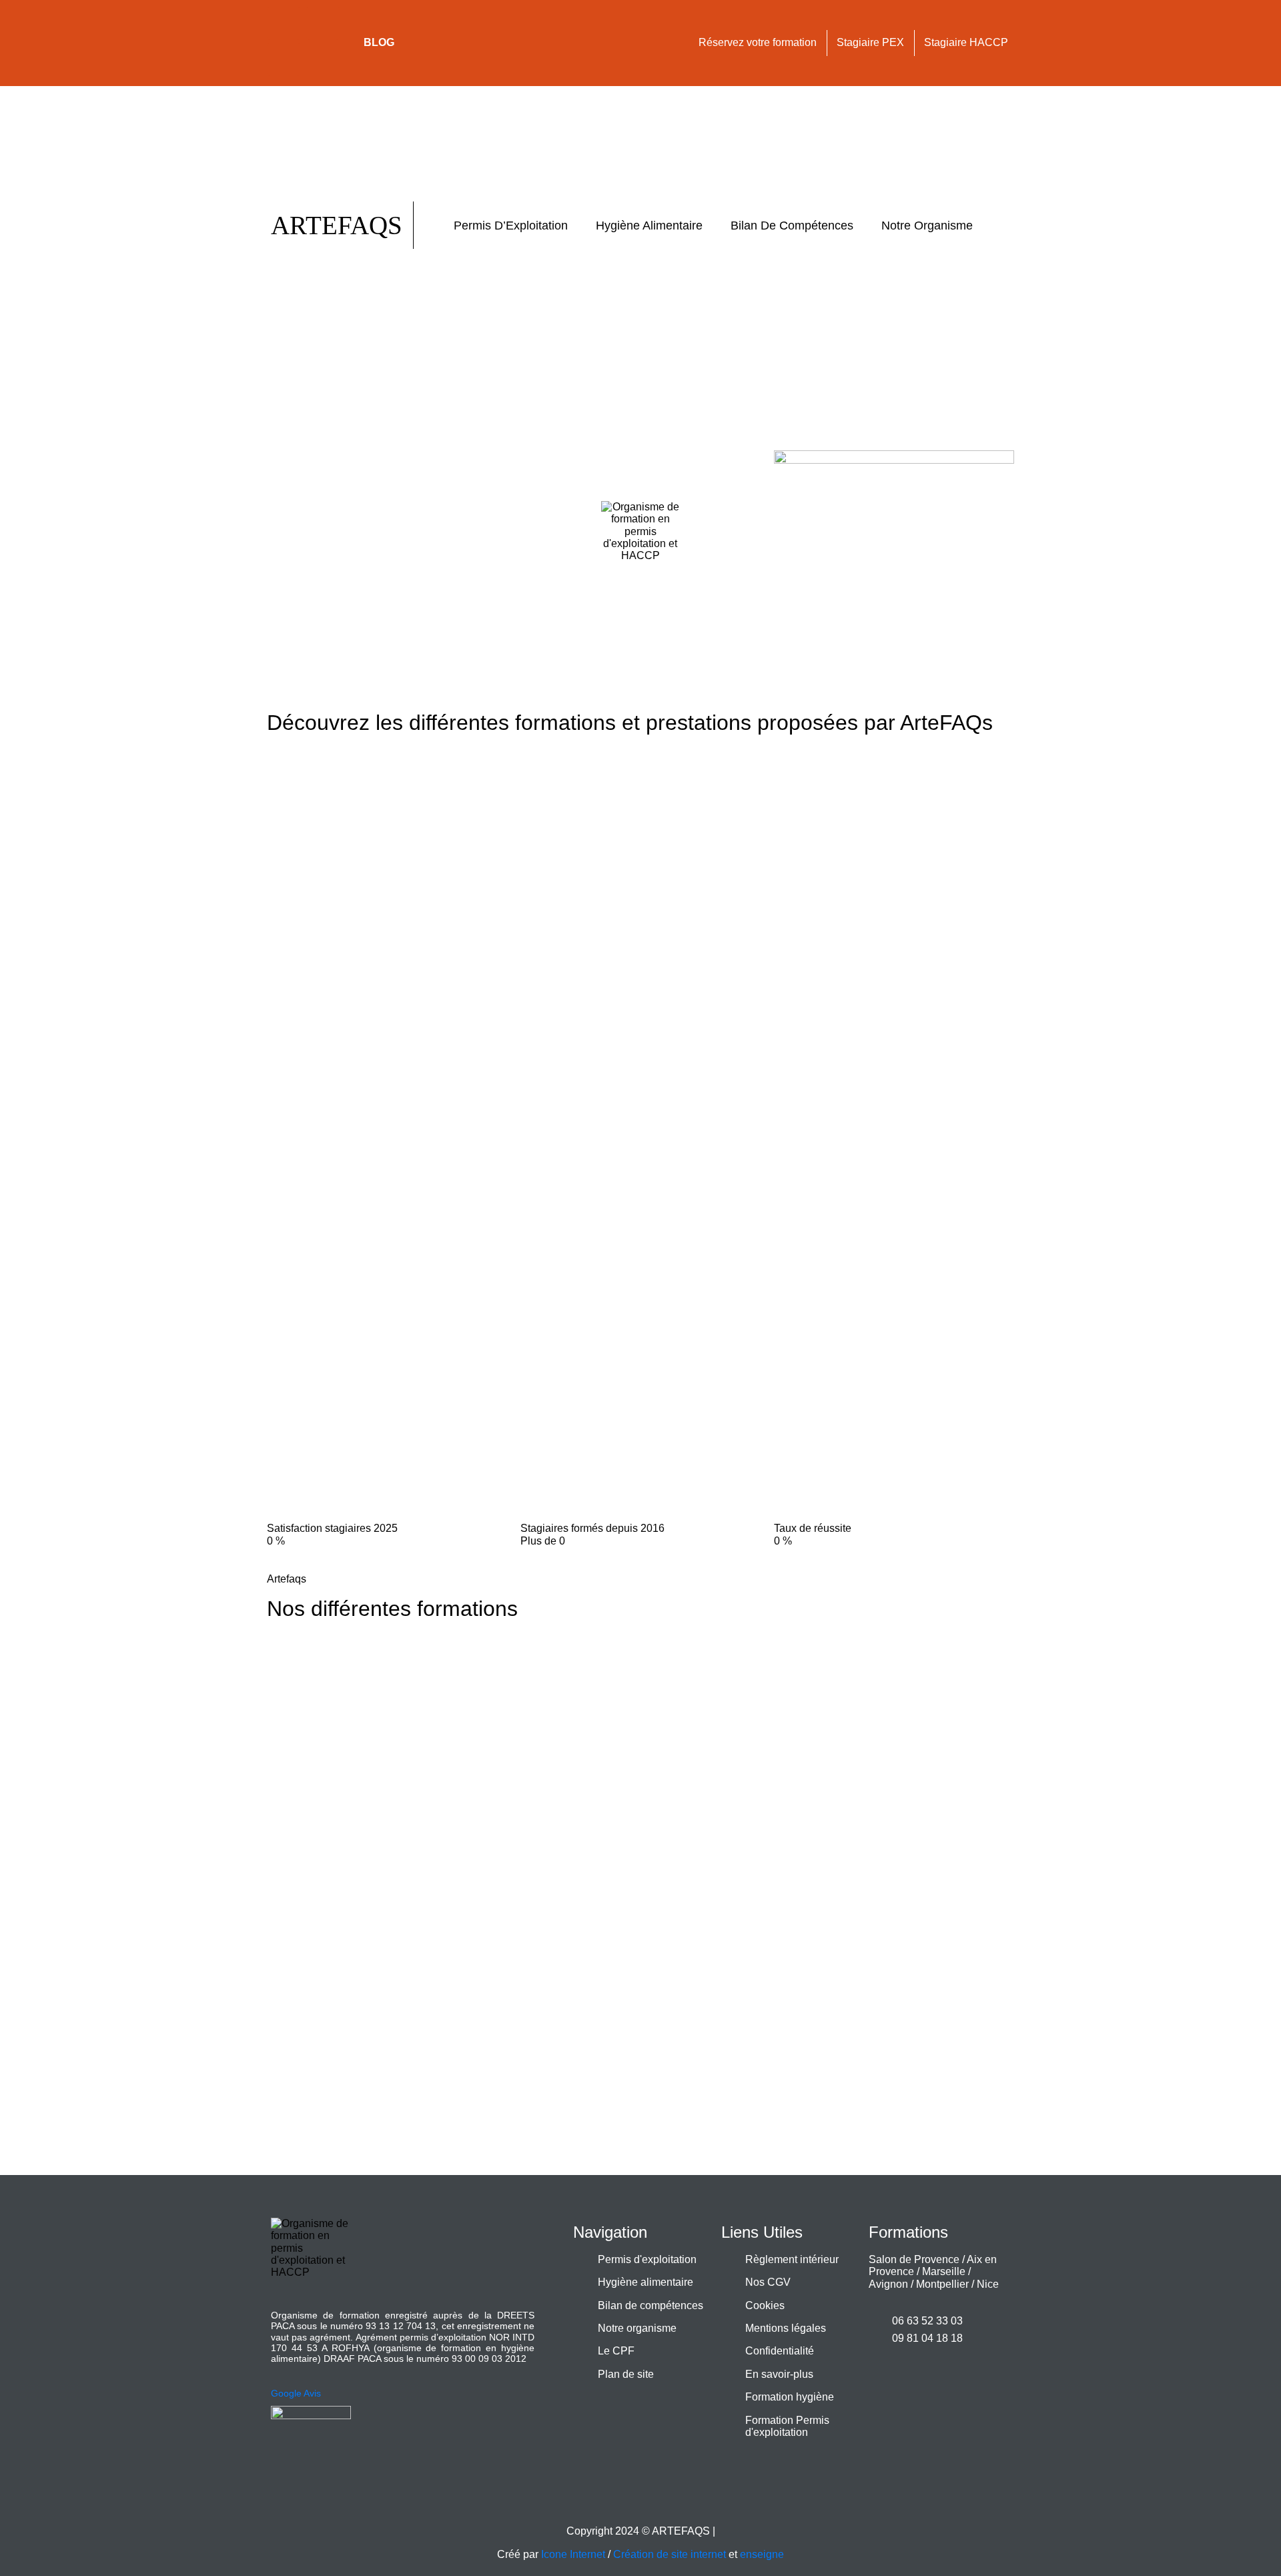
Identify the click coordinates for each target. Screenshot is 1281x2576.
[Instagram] (284, 59)
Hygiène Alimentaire (649, 226)
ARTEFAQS (337, 225)
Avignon (888, 2284)
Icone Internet (573, 2554)
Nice (988, 2284)
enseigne (762, 2554)
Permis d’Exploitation (511, 226)
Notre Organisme (927, 226)
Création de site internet (670, 2554)
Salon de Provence (914, 2259)
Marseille (944, 2271)
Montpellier (942, 2284)
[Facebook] (284, 23)
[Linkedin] (323, 23)
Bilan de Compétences (792, 226)
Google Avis (296, 2393)
